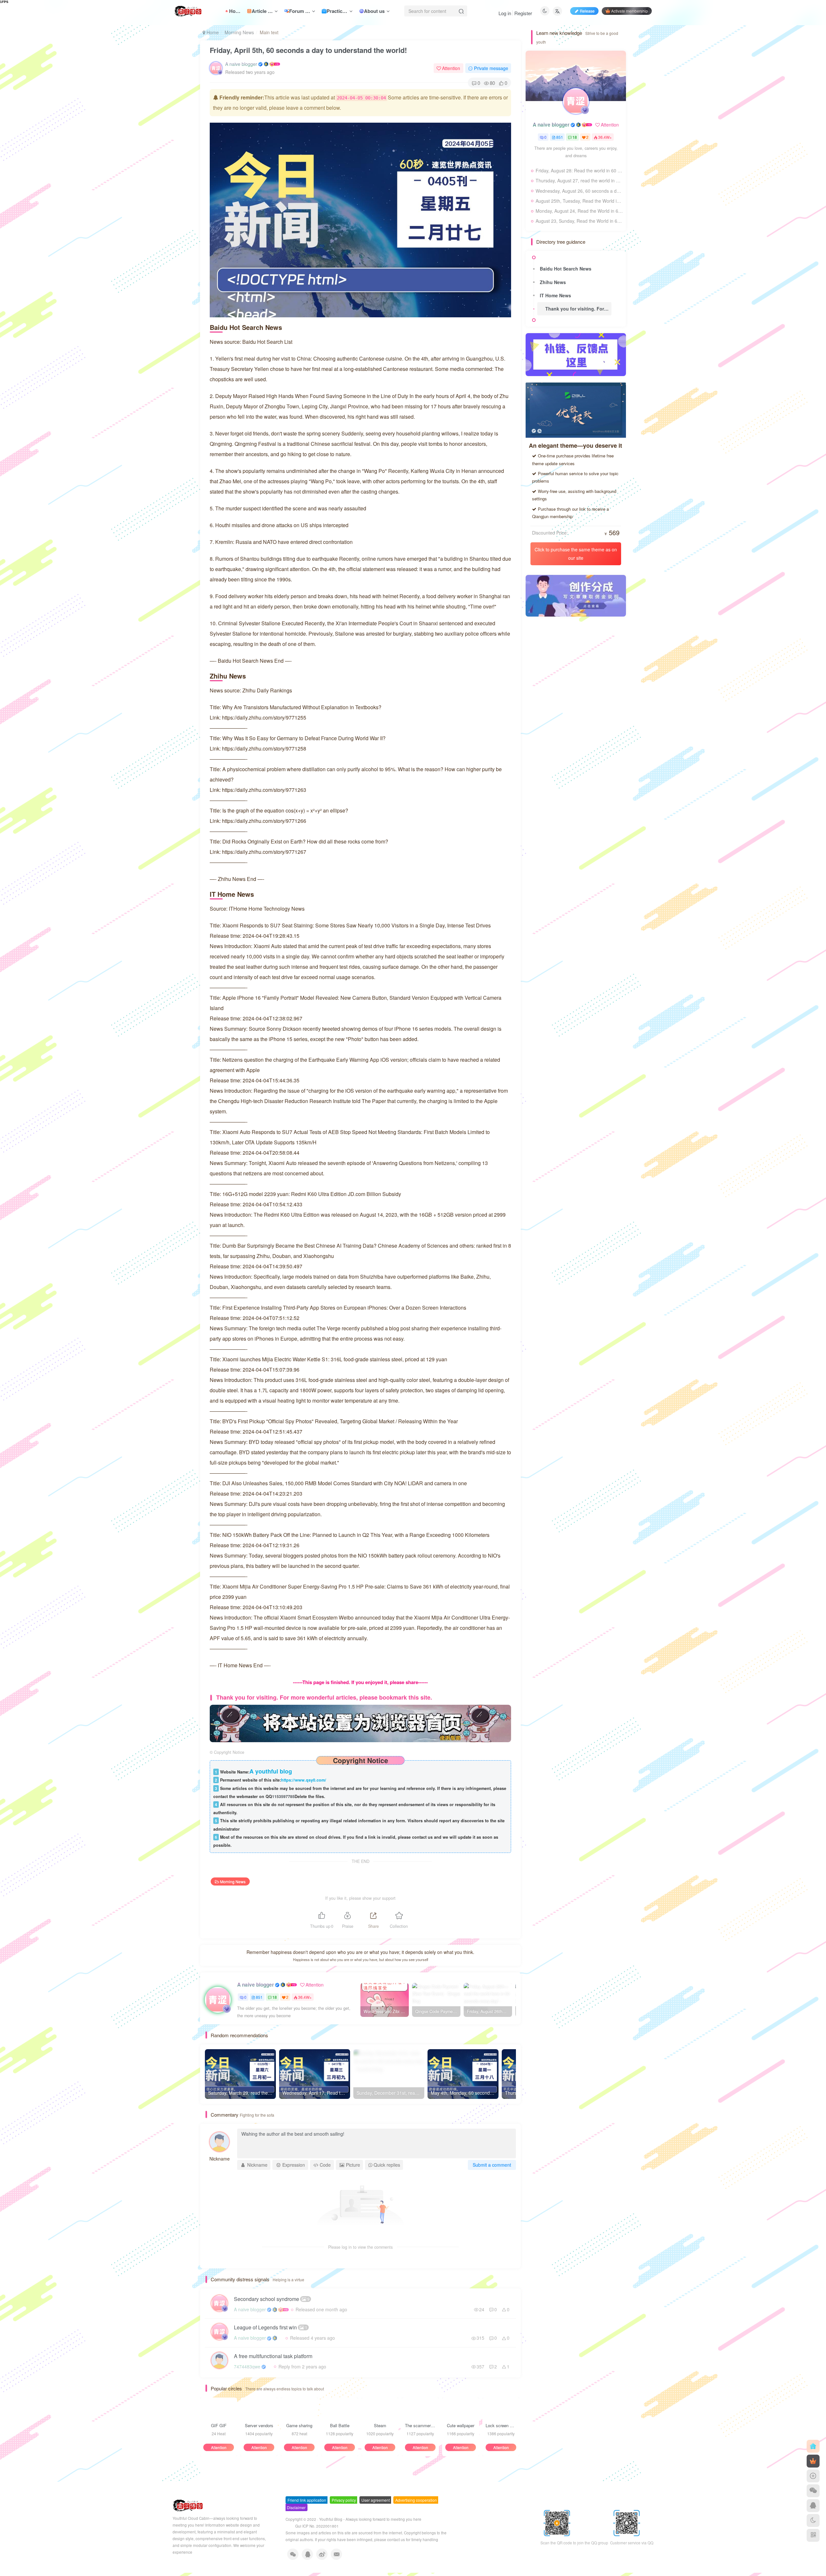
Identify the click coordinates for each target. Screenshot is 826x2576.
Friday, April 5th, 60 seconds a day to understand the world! (308, 50)
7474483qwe (247, 2366)
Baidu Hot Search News (566, 269)
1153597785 (283, 1796)
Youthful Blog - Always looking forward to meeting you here (370, 2519)
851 (259, 1997)
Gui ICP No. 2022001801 (317, 2526)
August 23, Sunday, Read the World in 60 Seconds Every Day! (579, 221)
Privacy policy (344, 2500)
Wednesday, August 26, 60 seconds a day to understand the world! (579, 191)
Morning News (239, 32)
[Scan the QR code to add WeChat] (813, 2491)
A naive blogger (241, 64)
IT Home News (555, 295)
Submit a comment (492, 2165)
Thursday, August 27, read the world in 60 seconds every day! (579, 180)
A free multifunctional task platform (273, 2356)
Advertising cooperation (416, 2500)
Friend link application (307, 2500)
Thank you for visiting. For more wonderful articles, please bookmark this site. (578, 309)
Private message (491, 68)
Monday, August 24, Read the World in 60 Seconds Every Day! (579, 211)
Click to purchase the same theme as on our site (576, 553)
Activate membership (630, 11)
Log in (505, 13)
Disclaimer (296, 2507)
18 (275, 1997)
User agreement (376, 2500)
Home (212, 32)
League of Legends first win (271, 2327)
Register (523, 13)
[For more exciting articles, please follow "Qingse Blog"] (360, 1723)
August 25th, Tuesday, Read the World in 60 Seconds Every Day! (579, 201)
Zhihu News (553, 282)
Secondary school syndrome (272, 2299)
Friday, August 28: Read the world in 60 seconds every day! (579, 170)
